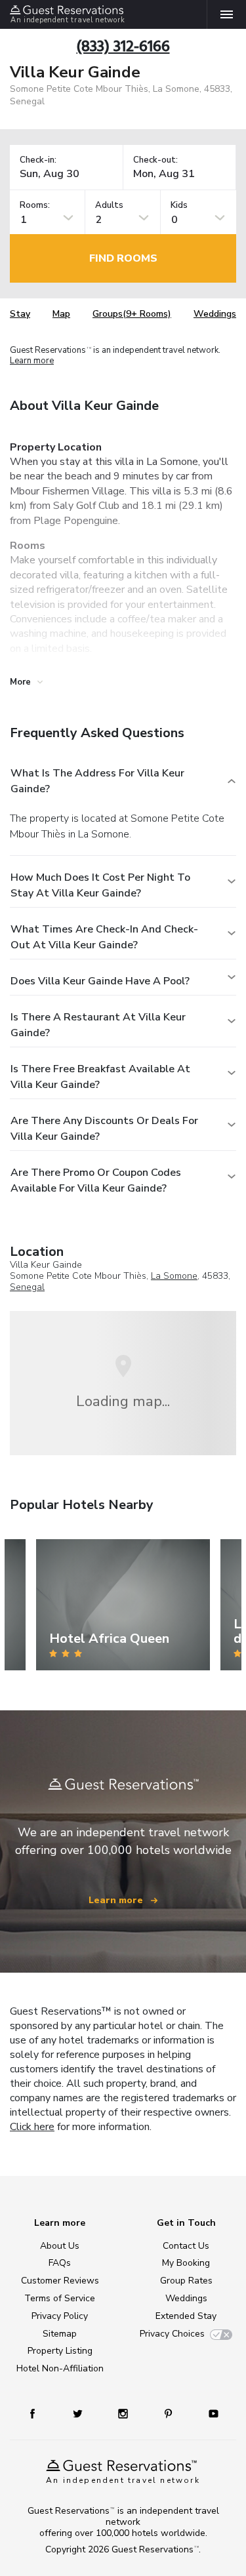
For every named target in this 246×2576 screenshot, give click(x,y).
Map (61, 314)
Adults (109, 206)
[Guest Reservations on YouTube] (209, 2413)
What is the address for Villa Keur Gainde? (97, 781)
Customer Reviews (60, 2281)
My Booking (186, 2263)
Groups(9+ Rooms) (132, 314)
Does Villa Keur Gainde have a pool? (100, 981)
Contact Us (186, 2246)
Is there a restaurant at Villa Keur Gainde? (98, 1025)
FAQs (60, 2263)
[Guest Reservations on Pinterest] (170, 2413)
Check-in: (38, 160)
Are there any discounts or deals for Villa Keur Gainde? (104, 1129)
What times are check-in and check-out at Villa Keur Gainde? (104, 937)
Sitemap (60, 2334)
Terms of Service (60, 2298)
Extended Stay (186, 2316)
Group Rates (186, 2281)
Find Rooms (123, 258)
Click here (32, 2127)
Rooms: (35, 206)
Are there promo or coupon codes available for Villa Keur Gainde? (96, 1180)
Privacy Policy (60, 2316)
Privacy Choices (172, 2334)
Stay (20, 314)
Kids (179, 206)
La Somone (174, 1276)
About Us (60, 2246)
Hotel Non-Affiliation (60, 2368)
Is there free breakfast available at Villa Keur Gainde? (100, 1077)
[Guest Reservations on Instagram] (124, 2413)
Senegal (27, 1287)
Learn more (32, 361)
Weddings (215, 314)
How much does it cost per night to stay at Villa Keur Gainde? (100, 885)
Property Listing (60, 2351)
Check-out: (155, 160)
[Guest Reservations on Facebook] (39, 2413)
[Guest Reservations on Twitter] (79, 2413)
